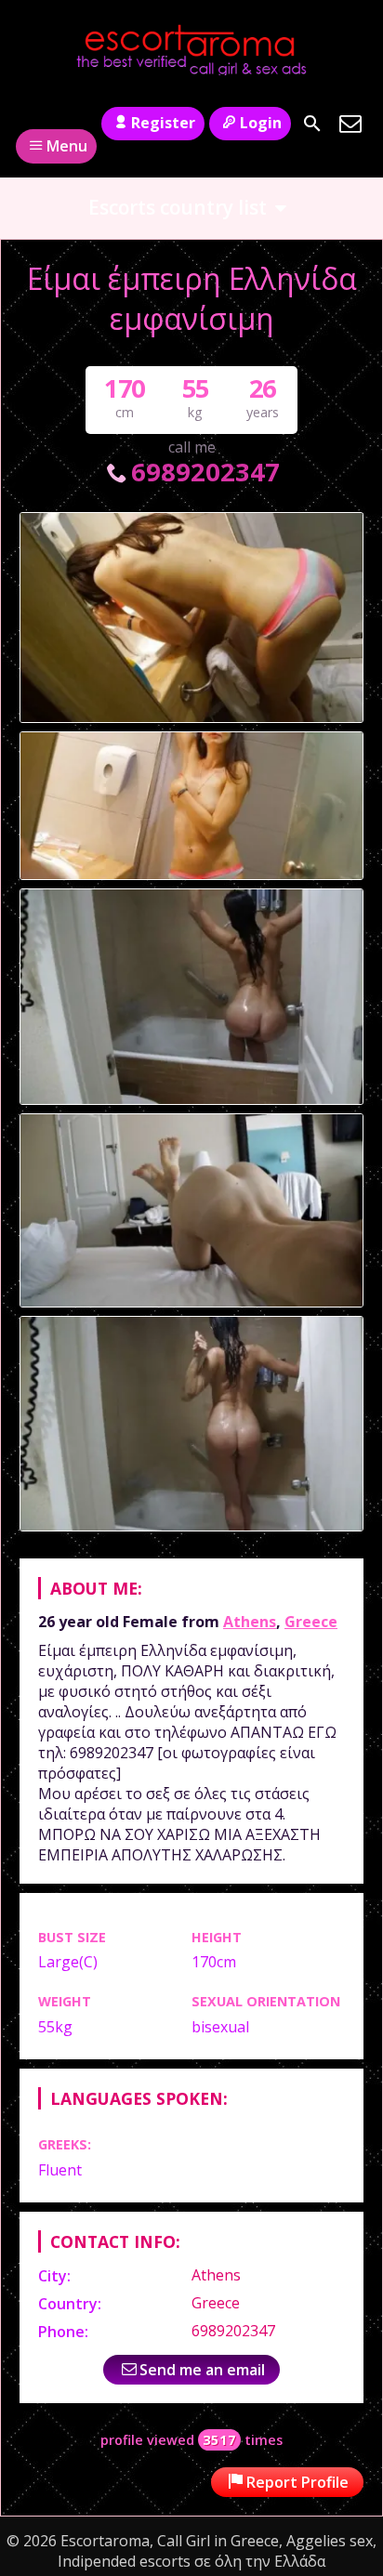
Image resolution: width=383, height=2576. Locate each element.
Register (163, 123)
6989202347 (205, 472)
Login (261, 123)
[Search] (312, 124)
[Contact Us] (350, 124)
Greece (311, 1622)
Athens (250, 1622)
